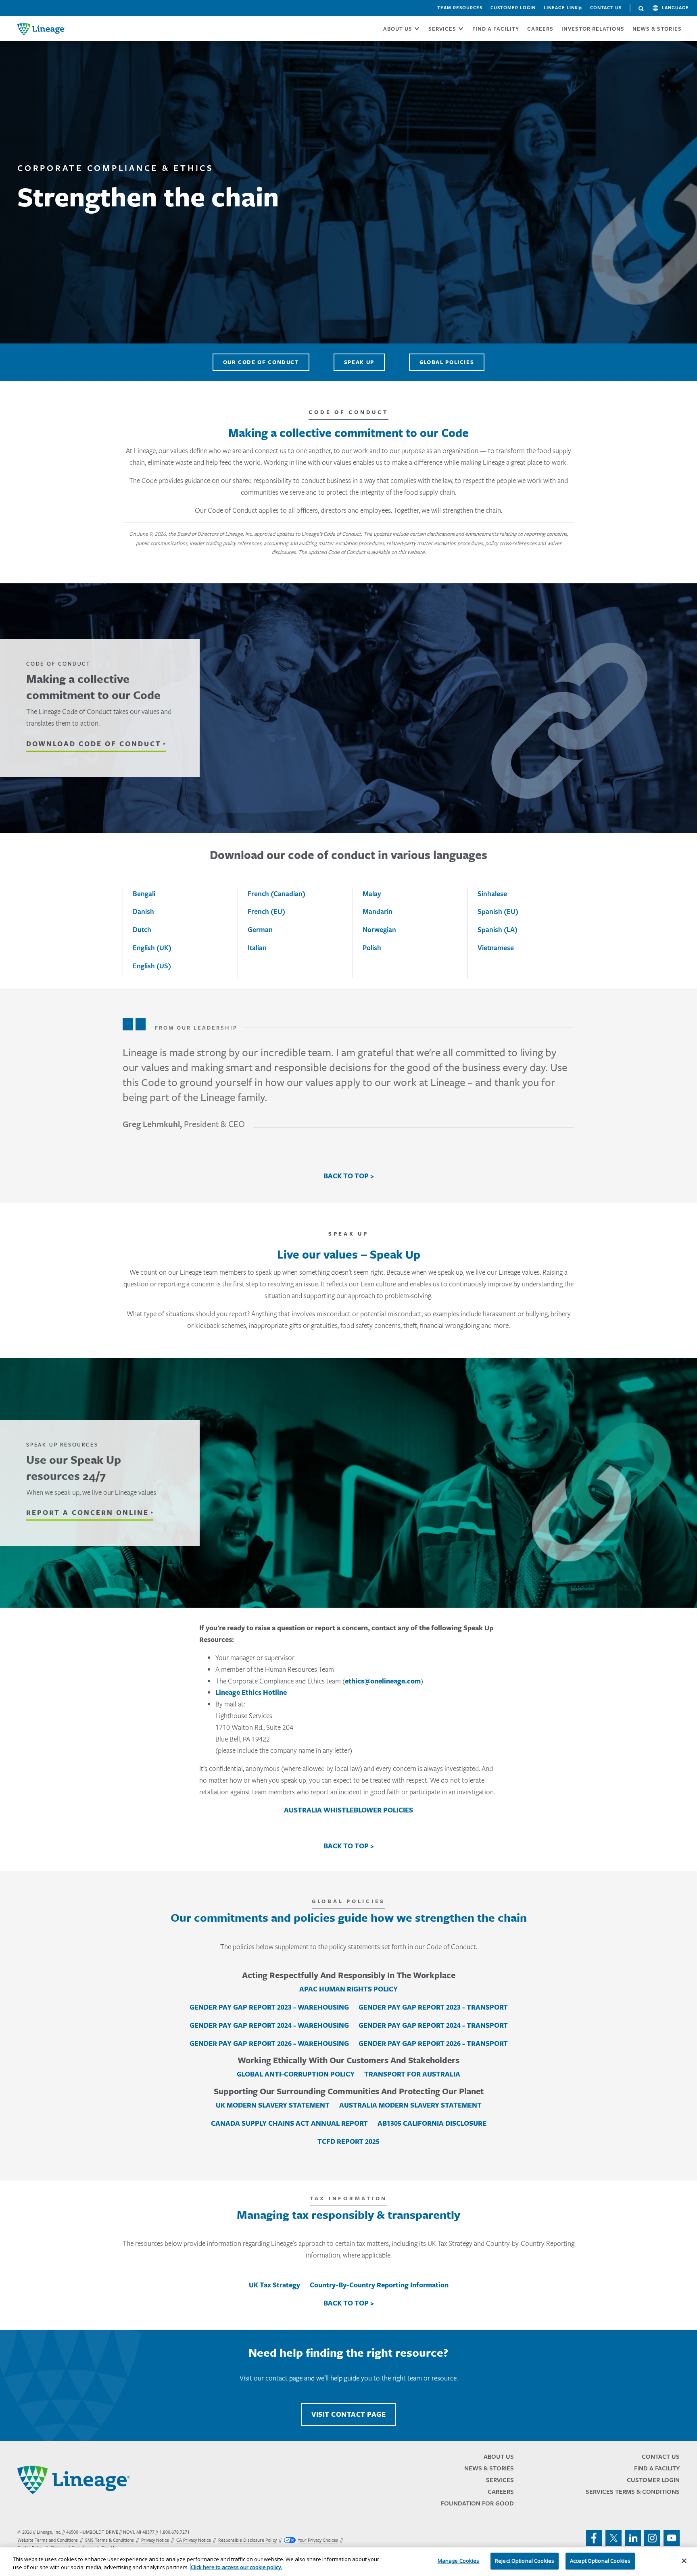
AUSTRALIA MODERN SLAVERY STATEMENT (410, 2105)
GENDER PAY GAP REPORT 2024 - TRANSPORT (433, 2025)
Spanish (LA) (498, 929)
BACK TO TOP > (349, 1176)
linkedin (633, 2538)
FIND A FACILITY (496, 29)
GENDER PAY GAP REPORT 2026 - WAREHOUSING (269, 2043)
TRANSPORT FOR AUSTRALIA (412, 2074)
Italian (257, 948)
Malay (372, 894)
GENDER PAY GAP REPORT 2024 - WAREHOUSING (269, 2025)
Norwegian (379, 929)
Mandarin (378, 911)
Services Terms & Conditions (633, 2492)
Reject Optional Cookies (525, 2561)
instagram (652, 2538)
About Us (499, 2456)
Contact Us (606, 8)
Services (500, 2480)
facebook (594, 2538)
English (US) (152, 966)
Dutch (142, 929)
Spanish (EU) (498, 911)
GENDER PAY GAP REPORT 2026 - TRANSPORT (433, 2043)
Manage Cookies (459, 2561)
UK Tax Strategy (274, 2285)
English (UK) (152, 948)
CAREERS (540, 29)
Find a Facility (657, 2468)
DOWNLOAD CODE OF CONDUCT (94, 744)
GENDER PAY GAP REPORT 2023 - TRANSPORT (433, 2007)
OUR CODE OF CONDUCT (261, 362)
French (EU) (266, 911)
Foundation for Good (477, 2503)
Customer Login (513, 8)
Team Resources (460, 8)
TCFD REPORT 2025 (348, 2141)
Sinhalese (492, 894)
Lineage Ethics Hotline (251, 1692)
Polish (372, 948)
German (260, 929)
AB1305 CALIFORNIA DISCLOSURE (432, 2123)
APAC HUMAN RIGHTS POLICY (348, 1989)
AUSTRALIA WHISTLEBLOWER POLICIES (348, 1810)
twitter (614, 2538)
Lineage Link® (563, 8)
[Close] (684, 2561)
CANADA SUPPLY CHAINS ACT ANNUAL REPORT (289, 2123)
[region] (348, 2562)
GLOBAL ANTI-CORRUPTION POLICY (296, 2074)
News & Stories (657, 29)
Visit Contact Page (348, 2414)
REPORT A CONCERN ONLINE (88, 1513)
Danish (143, 911)
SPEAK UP (359, 362)
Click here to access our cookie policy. (237, 2567)
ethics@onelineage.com (383, 1681)
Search (641, 9)
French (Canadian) (277, 894)
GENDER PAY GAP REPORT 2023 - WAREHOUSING (269, 2007)
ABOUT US (398, 29)
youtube (672, 2538)
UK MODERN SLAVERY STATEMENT (273, 2105)
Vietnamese (496, 948)
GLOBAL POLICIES (447, 362)
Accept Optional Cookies (600, 2561)
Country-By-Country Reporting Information (379, 2285)
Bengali (144, 894)
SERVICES (442, 29)
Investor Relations (593, 29)
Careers (501, 2492)
